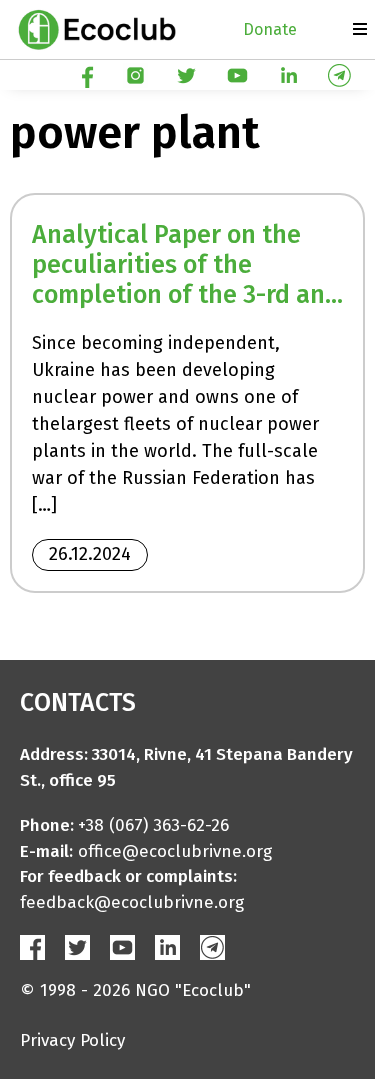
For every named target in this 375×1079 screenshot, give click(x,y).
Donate (270, 29)
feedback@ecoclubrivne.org (132, 902)
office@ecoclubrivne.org (175, 851)
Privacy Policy (72, 1040)
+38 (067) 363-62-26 (153, 825)
